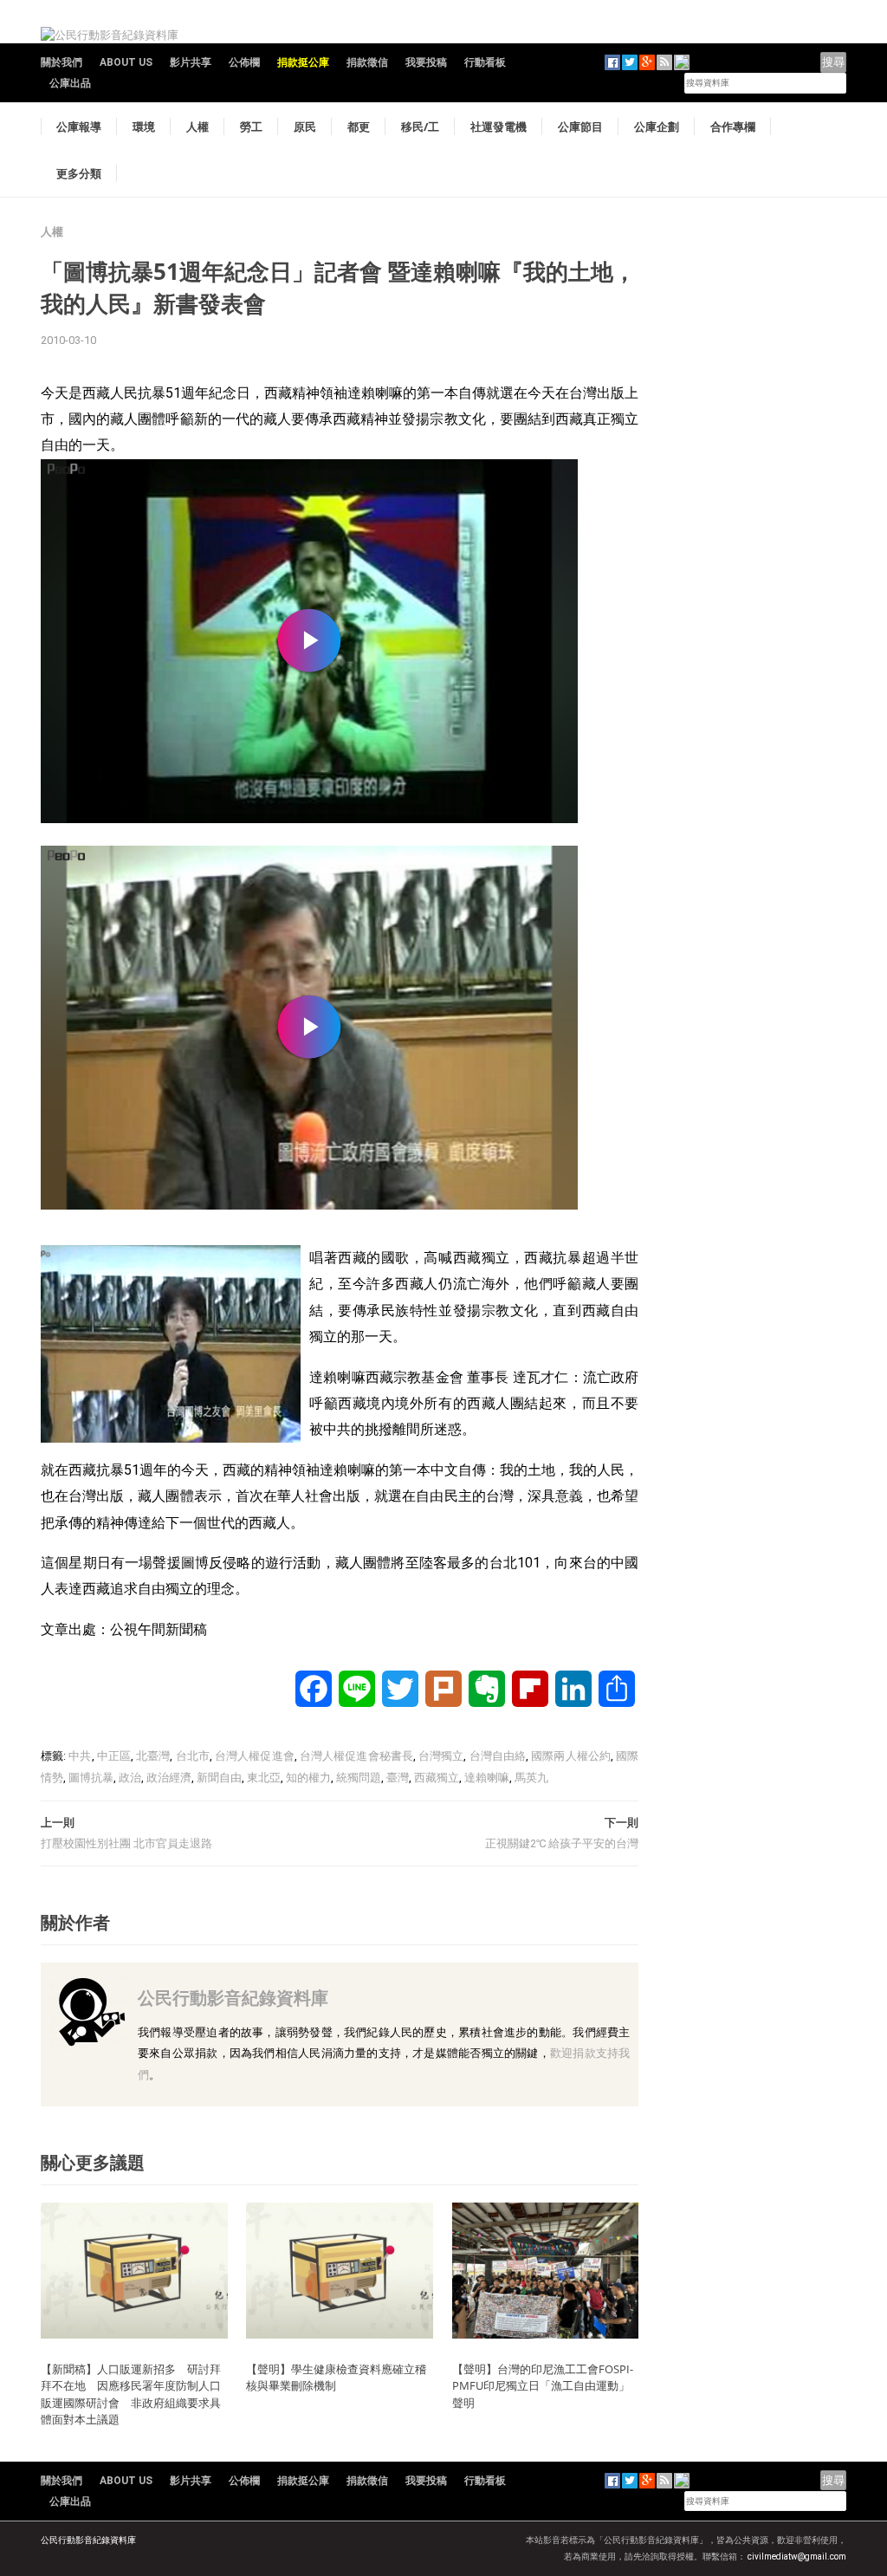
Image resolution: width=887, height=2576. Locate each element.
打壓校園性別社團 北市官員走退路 (126, 1843)
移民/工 (420, 127)
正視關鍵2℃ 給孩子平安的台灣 (562, 1843)
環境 (144, 127)
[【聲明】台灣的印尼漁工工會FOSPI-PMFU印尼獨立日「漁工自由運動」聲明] (546, 2270)
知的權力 (308, 1778)
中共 (80, 1756)
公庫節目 (580, 127)
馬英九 (531, 1778)
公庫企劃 (657, 127)
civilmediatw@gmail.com (797, 2557)
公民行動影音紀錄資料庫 (233, 1998)
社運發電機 (499, 127)
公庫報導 (79, 127)
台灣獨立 (441, 1756)
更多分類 (79, 173)
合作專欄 (733, 127)
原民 (305, 127)
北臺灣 (153, 1756)
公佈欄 (244, 62)
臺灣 (398, 1778)
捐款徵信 (367, 62)
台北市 (193, 1756)
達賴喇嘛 (487, 1778)
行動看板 (485, 62)
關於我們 (62, 62)
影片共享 (191, 62)
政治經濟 (169, 1778)
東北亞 (264, 1778)
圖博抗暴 (91, 1778)
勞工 (251, 127)
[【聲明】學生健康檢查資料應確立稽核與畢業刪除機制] (340, 2270)
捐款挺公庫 (303, 62)
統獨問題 (359, 1778)
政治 (130, 1778)
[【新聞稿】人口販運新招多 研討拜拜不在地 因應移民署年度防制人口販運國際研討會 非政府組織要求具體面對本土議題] (134, 2270)
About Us (126, 62)
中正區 (114, 1756)
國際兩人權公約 (571, 1756)
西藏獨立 (437, 1778)
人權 (197, 127)
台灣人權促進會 (255, 1756)
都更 (359, 127)
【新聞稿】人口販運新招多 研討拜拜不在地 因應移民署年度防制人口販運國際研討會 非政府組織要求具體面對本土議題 (131, 2394)
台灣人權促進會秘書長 (356, 1756)
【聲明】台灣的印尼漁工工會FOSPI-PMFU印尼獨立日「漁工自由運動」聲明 (543, 2386)
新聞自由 (219, 1778)
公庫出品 (70, 83)
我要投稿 (426, 62)
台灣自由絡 (498, 1756)
